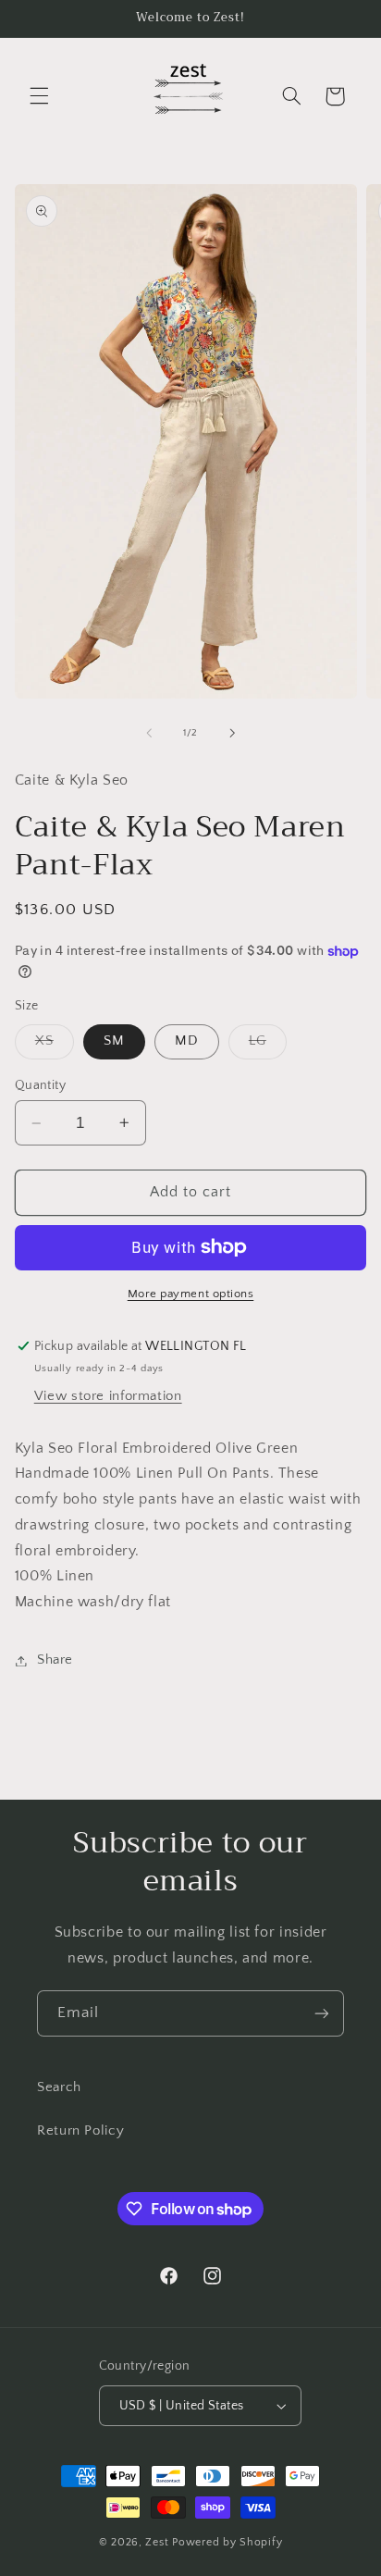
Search (59, 2087)
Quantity (40, 1085)
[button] (39, 96)
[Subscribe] (322, 2013)
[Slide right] (232, 733)
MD (187, 1041)
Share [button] (55, 1660)
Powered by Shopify (227, 2542)
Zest (157, 2542)
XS (55, 1046)
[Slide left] (149, 733)
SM (114, 1041)
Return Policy (80, 2131)
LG (268, 1046)
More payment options (191, 1294)
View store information (108, 1396)
